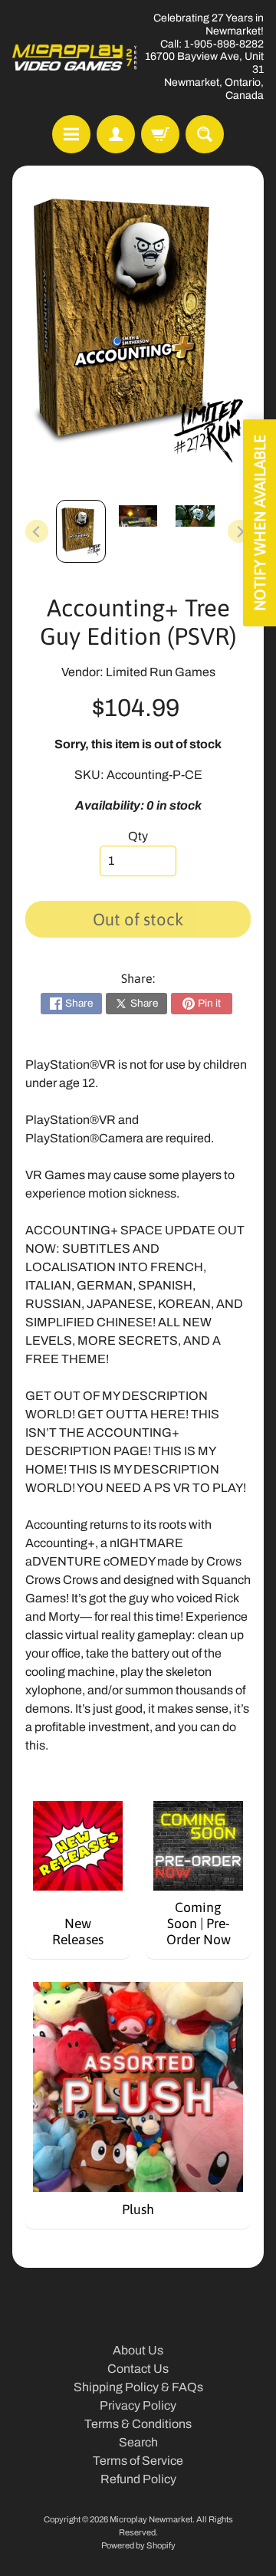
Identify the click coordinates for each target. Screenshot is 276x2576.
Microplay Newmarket (151, 2519)
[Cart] (160, 134)
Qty (138, 836)
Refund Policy (138, 2479)
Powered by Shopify (138, 2545)
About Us (138, 2350)
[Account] (116, 134)
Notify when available (260, 523)
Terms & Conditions (138, 2424)
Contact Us (138, 2369)
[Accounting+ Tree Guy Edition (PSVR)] (81, 531)
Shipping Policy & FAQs (138, 2387)
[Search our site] (205, 134)
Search (138, 2442)
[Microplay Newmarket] (75, 58)
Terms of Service (138, 2461)
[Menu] (71, 134)
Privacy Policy (138, 2405)
